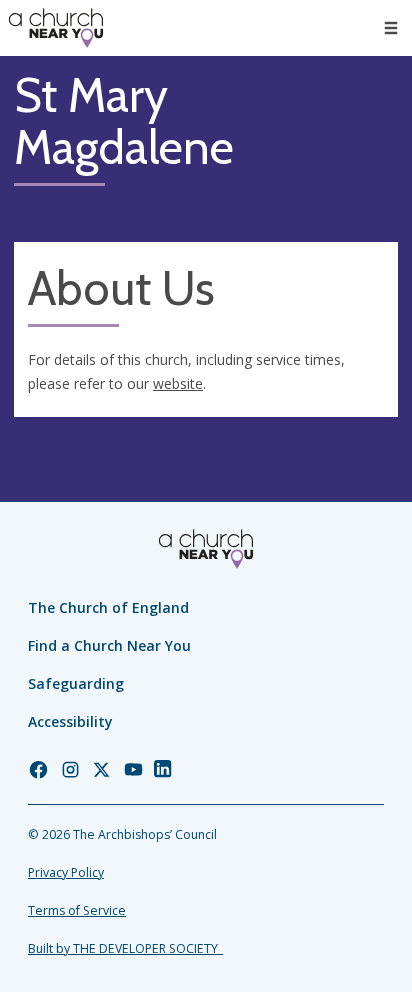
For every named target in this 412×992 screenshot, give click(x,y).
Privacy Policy (66, 872)
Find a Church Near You (109, 645)
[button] (391, 28)
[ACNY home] (56, 28)
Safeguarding (76, 683)
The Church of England (108, 607)
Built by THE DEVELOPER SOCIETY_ (125, 948)
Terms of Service (77, 910)
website (178, 383)
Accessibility (70, 721)
